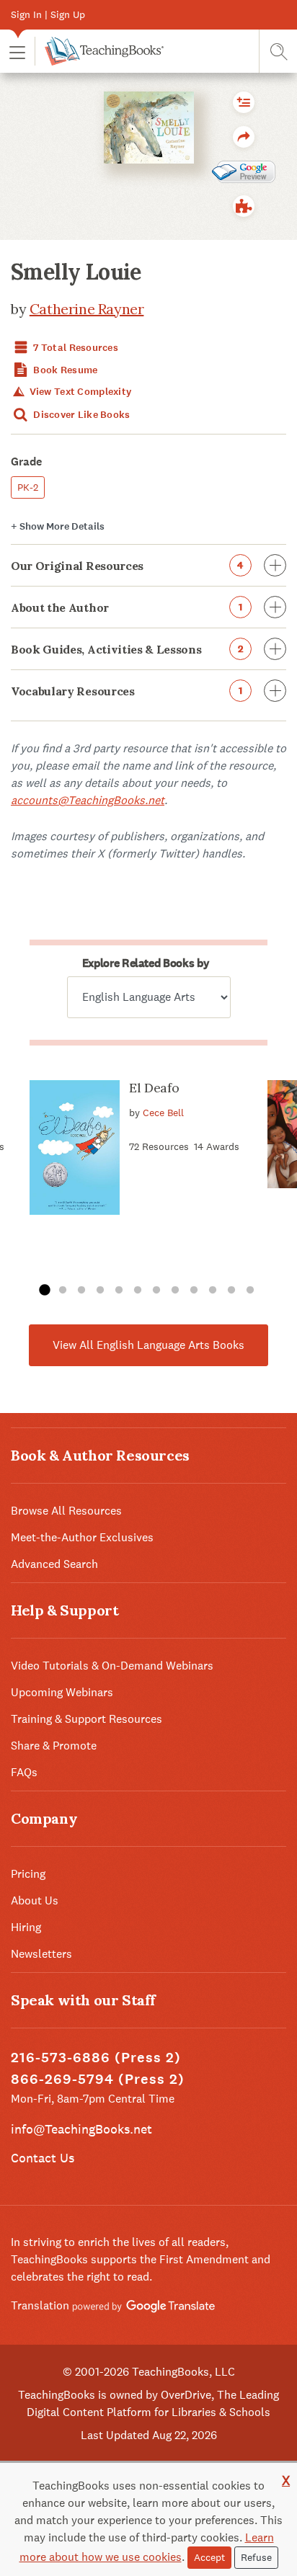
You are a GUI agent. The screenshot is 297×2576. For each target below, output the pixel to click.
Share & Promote (54, 1746)
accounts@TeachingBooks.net (88, 800)
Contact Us (43, 2158)
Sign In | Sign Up (48, 14)
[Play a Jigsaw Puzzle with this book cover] (244, 206)
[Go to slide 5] (119, 1291)
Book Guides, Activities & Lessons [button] (127, 649)
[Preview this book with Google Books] (244, 171)
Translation (41, 2305)
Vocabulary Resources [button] (127, 691)
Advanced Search (54, 1564)
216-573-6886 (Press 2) (96, 2058)
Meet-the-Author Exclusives (82, 1537)
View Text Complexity (79, 392)
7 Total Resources (75, 348)
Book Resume (64, 370)
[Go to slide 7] (156, 1291)
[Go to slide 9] (194, 1291)
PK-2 (28, 487)
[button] (17, 52)
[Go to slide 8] (175, 1291)
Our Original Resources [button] (127, 566)
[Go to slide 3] (81, 1291)
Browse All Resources (66, 1511)
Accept (209, 2557)
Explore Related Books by (146, 963)
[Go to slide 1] (44, 1291)
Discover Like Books (81, 415)
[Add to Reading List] (244, 102)
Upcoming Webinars (62, 1692)
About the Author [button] (127, 607)
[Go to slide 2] (63, 1291)
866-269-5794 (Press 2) (98, 2079)
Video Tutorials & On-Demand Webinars (112, 1666)
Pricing (28, 1874)
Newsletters (41, 1954)
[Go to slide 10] (213, 1291)
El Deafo (154, 1088)
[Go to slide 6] (138, 1291)
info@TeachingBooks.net (81, 2129)
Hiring (26, 1927)
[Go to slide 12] (250, 1291)
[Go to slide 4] (100, 1291)
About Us (35, 1900)
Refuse (256, 2557)
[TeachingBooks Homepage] (99, 51)
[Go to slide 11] (231, 1291)
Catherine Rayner (87, 309)
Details (58, 526)
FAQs (24, 1772)
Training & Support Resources (87, 1719)
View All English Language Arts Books (148, 1345)
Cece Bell (163, 1113)
